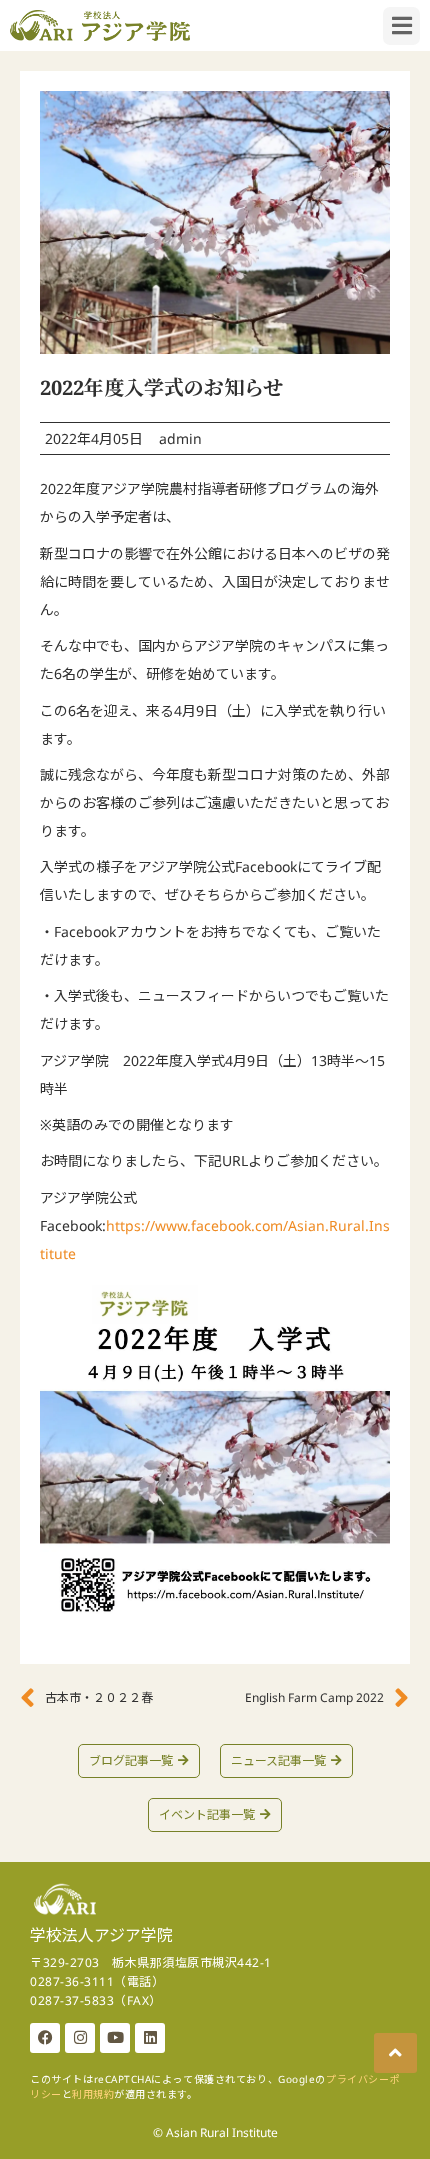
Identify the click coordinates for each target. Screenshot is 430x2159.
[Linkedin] (150, 2038)
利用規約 (93, 2094)
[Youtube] (115, 2038)
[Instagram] (80, 2038)
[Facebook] (45, 2038)
